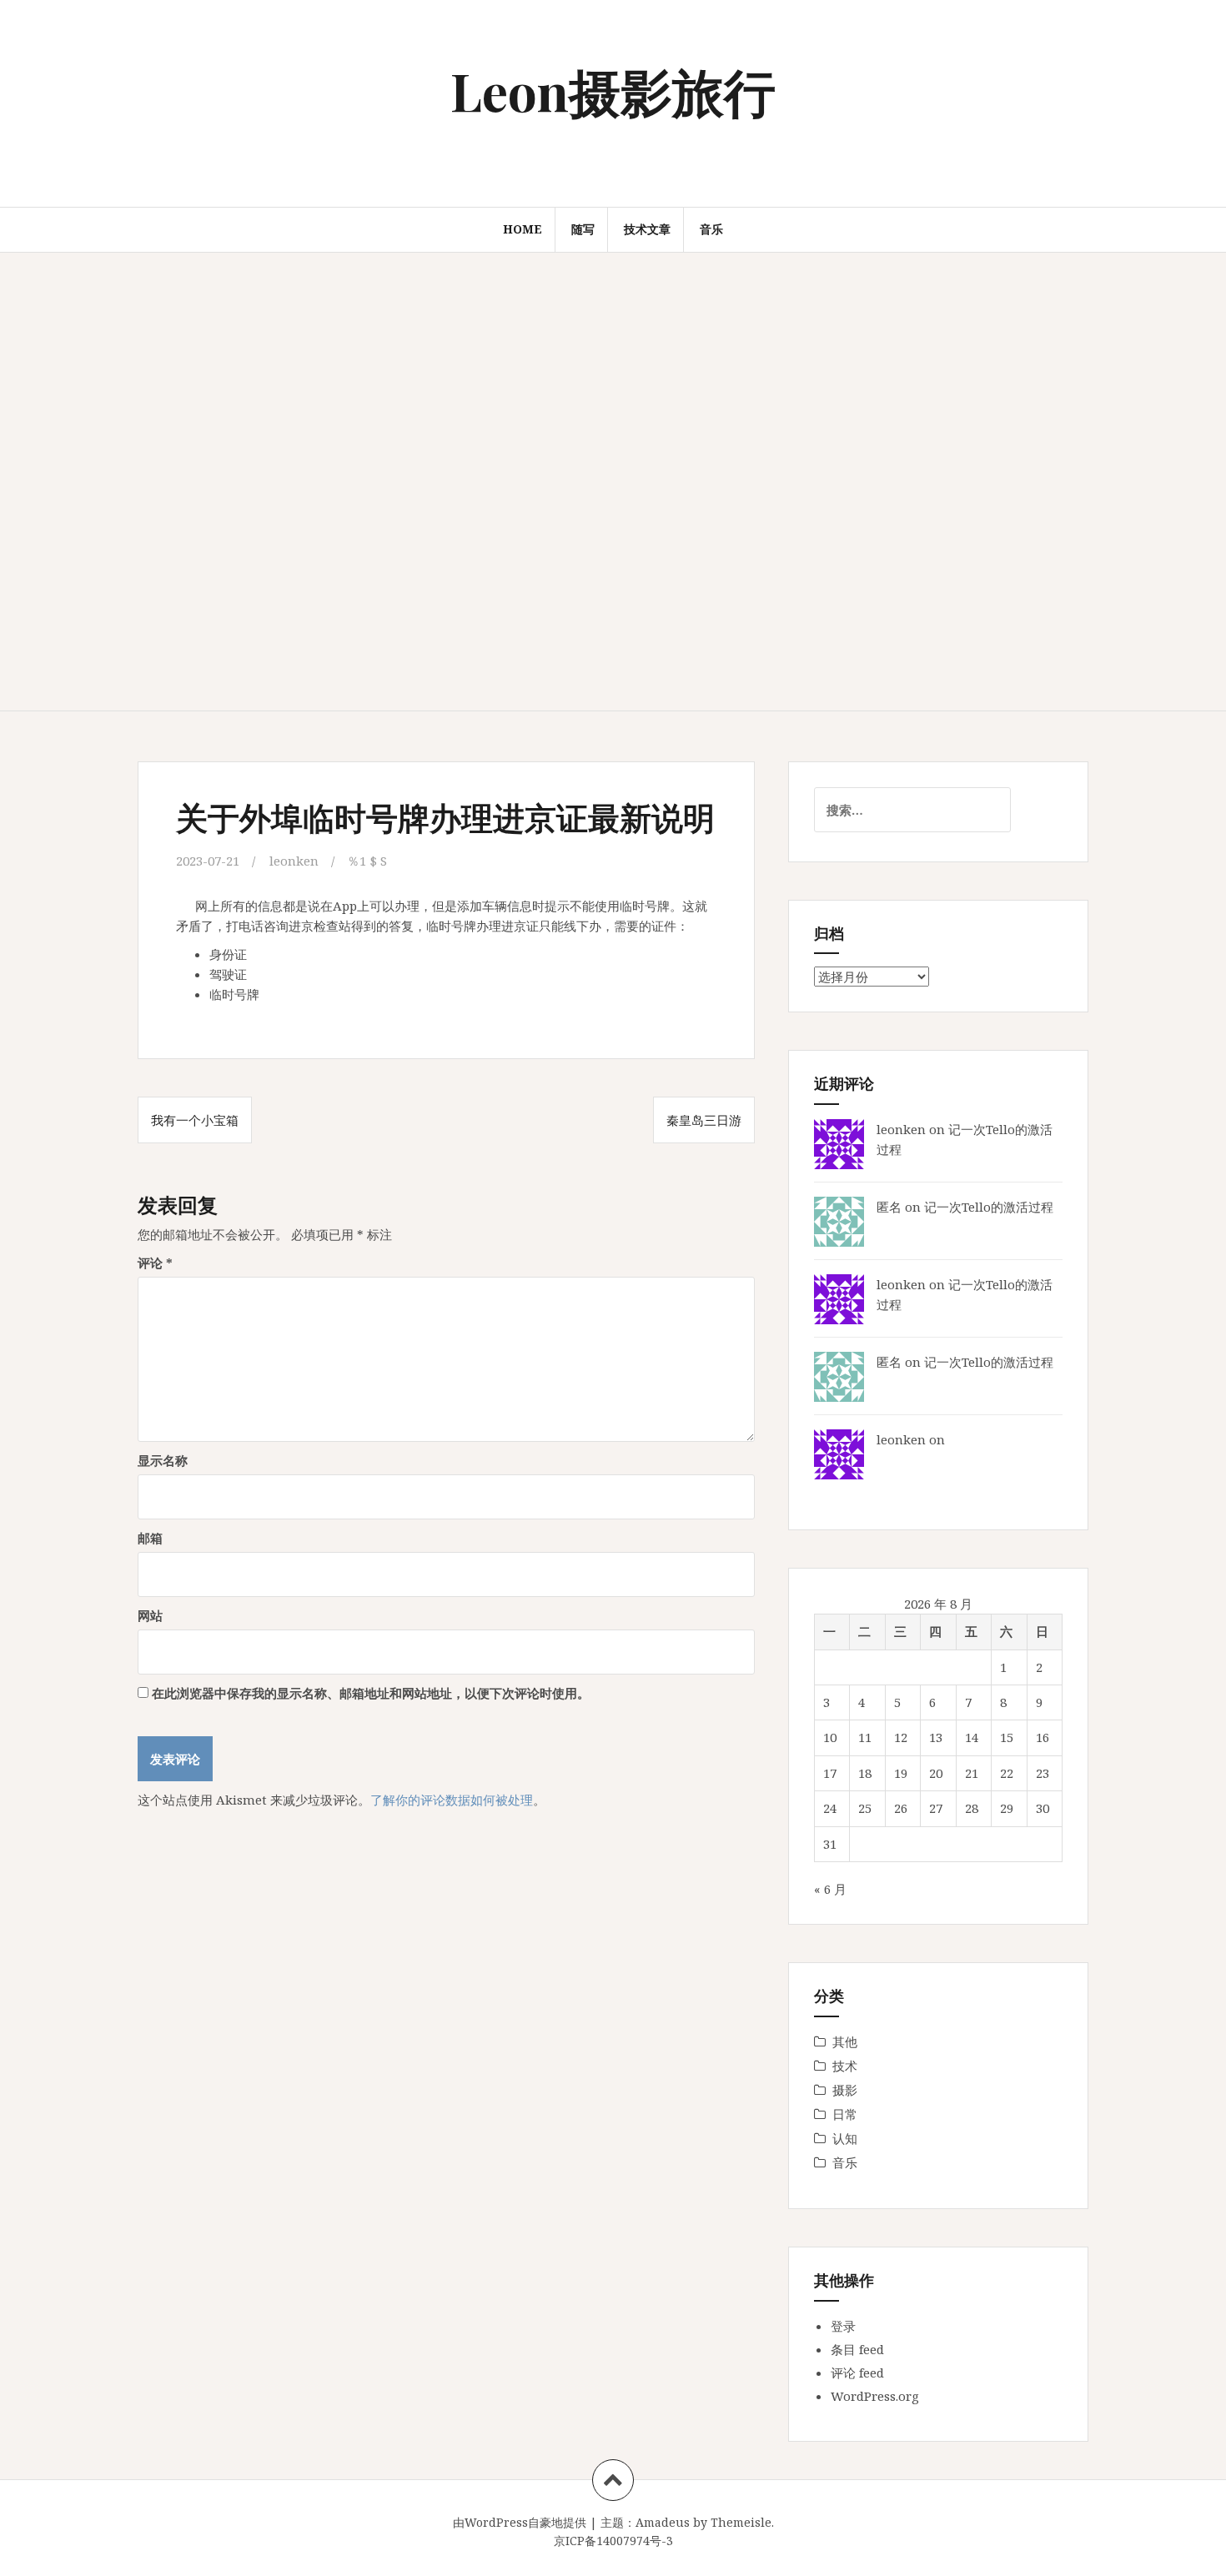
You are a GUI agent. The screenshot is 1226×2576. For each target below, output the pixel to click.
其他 (845, 2041)
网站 (150, 1615)
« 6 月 (830, 1889)
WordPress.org (875, 2396)
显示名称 (163, 1460)
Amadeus (663, 2522)
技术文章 (647, 229)
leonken (294, 861)
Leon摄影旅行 (613, 90)
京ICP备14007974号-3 (613, 2541)
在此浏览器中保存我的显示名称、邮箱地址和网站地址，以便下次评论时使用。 (371, 1693)
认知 (845, 2138)
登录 (843, 2326)
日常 (845, 2114)
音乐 (711, 229)
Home (523, 229)
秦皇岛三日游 (704, 1120)
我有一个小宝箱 (195, 1120)
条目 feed (857, 2349)
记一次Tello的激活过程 (989, 1207)
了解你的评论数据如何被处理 (452, 1800)
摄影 (845, 2090)
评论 (155, 1263)
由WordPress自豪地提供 (520, 2522)
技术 (845, 2066)
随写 (583, 229)
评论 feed (857, 2373)
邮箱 (150, 1538)
